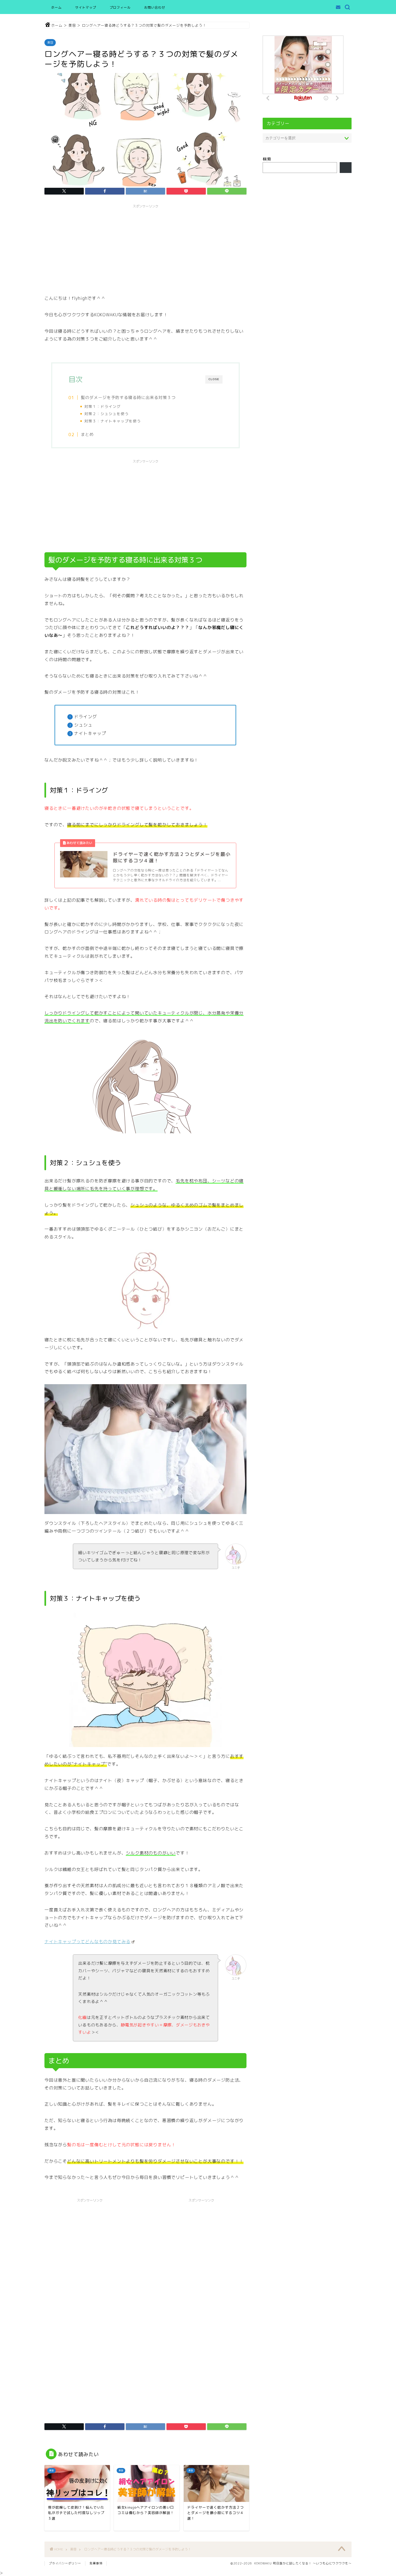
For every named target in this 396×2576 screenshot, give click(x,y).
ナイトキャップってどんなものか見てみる (87, 1942)
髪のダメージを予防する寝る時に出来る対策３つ (128, 397)
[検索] (346, 168)
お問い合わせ (155, 7)
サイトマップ (86, 7)
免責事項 (96, 2563)
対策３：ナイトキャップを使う (113, 421)
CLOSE (214, 379)
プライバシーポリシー (65, 2563)
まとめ (87, 434)
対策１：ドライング (103, 406)
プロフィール (120, 7)
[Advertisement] (145, 249)
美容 (50, 43)
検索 (267, 159)
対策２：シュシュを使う (107, 414)
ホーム (56, 7)
